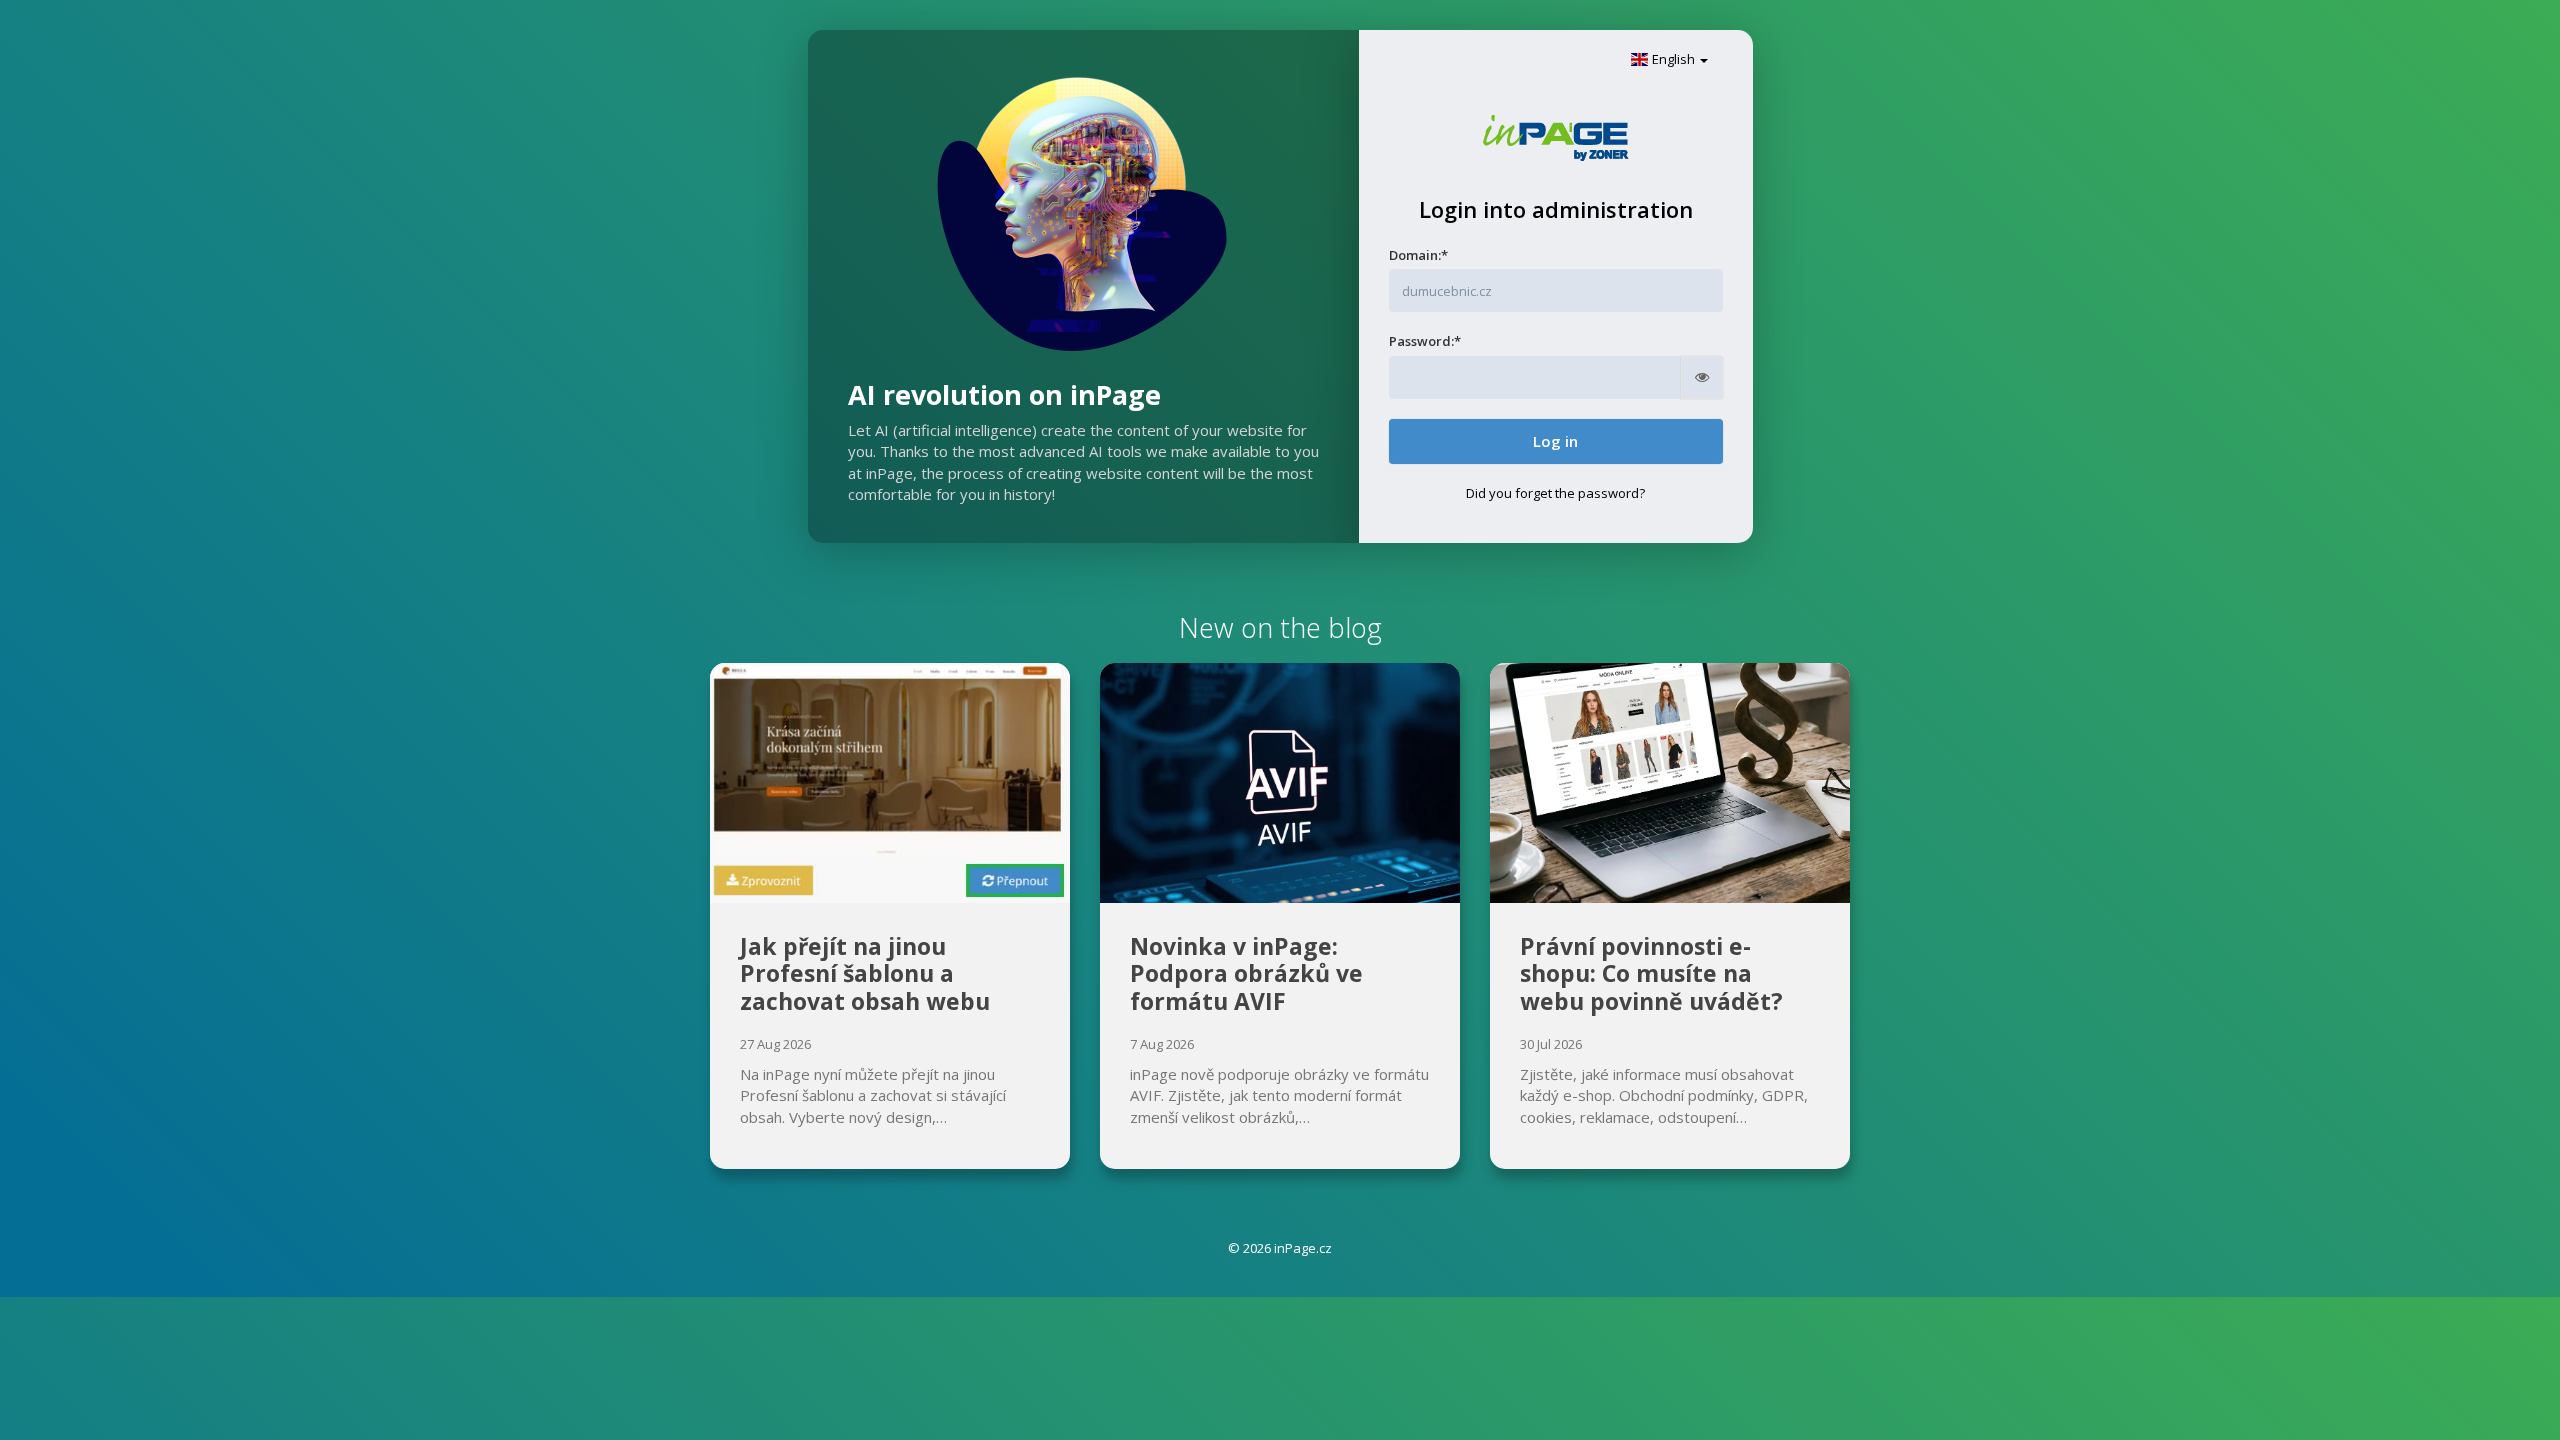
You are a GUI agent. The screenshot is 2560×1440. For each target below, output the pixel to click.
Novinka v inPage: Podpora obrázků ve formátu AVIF (1246, 973)
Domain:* (1418, 255)
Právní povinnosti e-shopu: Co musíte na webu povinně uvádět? (1651, 973)
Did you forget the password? (1555, 493)
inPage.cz (1303, 1248)
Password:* (1425, 341)
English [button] (1673, 59)
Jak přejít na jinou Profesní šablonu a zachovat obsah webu (865, 973)
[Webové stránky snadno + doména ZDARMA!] (1555, 136)
